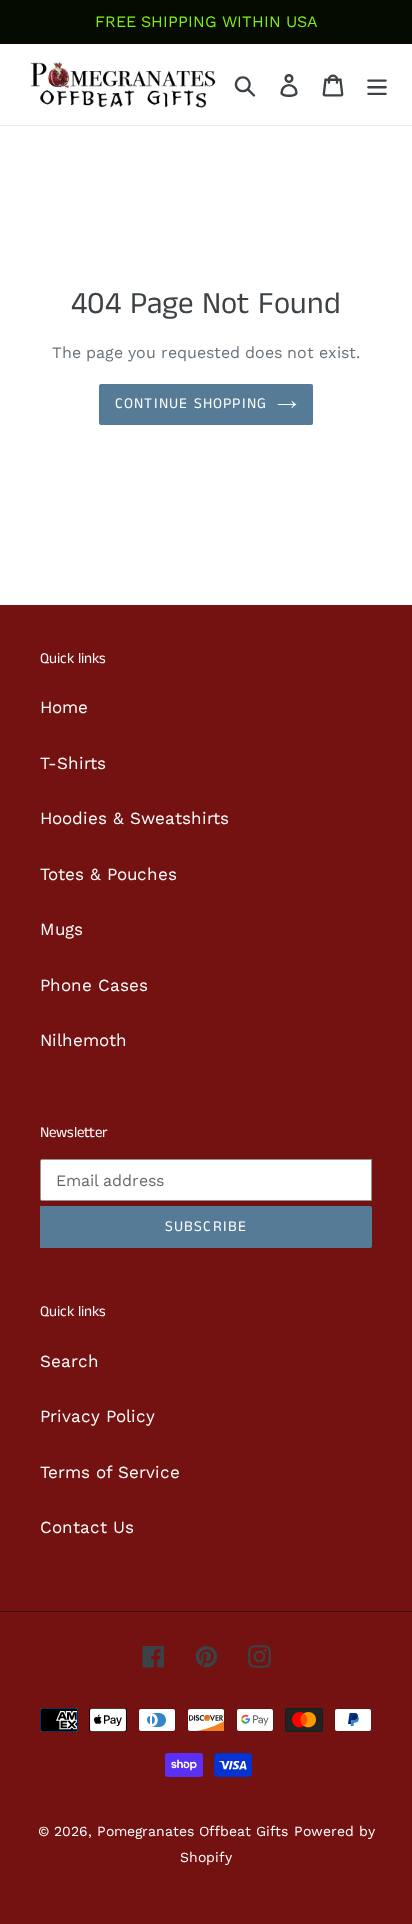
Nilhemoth (83, 1040)
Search (69, 1361)
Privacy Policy (97, 1416)
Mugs (61, 929)
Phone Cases (94, 985)
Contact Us (87, 1527)
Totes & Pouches (108, 874)
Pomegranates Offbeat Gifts (192, 1831)
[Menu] (377, 85)
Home (64, 707)
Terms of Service (110, 1472)
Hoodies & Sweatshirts (134, 818)
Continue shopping (191, 403)
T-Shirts (73, 763)
